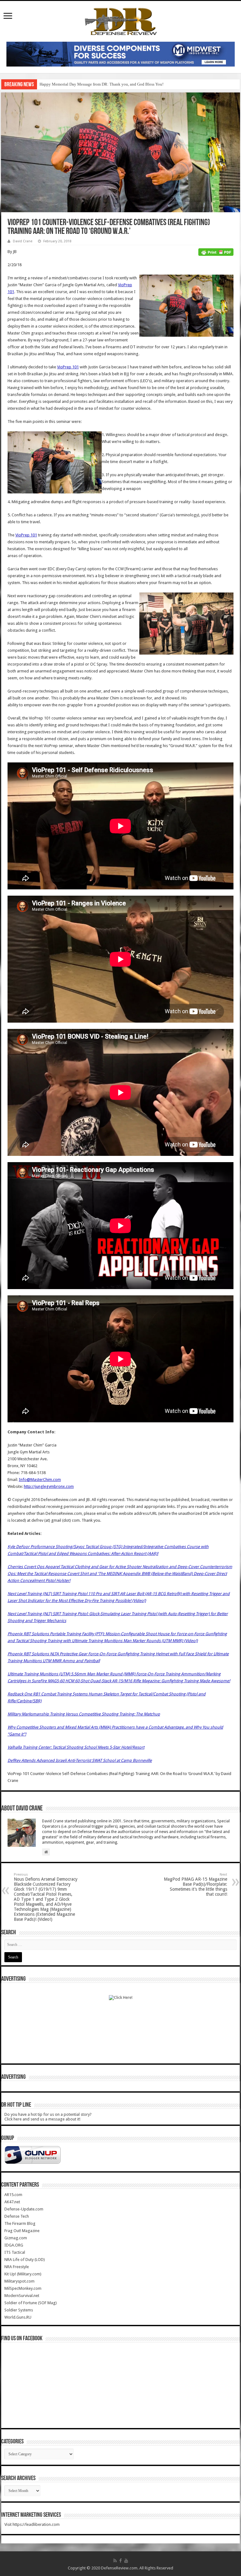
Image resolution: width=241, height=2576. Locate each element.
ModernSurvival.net (22, 2296)
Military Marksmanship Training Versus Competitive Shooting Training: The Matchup (84, 1714)
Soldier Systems (19, 2310)
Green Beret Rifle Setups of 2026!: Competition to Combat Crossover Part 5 (104, 84)
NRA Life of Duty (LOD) (25, 2260)
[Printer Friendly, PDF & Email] (216, 252)
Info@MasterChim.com (40, 1480)
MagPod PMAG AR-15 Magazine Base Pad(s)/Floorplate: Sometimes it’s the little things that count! (195, 1885)
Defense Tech (17, 2216)
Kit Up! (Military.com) (23, 2274)
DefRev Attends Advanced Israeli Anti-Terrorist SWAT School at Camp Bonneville (80, 1760)
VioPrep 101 (68, 367)
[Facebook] (120, 2561)
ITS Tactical (15, 2252)
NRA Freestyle (17, 2267)
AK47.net (12, 2202)
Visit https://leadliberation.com (32, 2524)
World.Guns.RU (18, 2317)
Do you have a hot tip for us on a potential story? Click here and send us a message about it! (48, 2117)
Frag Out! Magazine (22, 2231)
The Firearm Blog (20, 2223)
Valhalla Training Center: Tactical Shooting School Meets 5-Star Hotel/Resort (76, 1747)
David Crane (23, 241)
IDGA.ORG (14, 2245)
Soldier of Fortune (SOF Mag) (31, 2303)
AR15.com (13, 2195)
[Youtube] (126, 2561)
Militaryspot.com (19, 2281)
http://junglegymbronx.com (49, 1486)
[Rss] (115, 2561)
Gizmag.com (16, 2238)
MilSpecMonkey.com (23, 2288)
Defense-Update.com (24, 2209)
